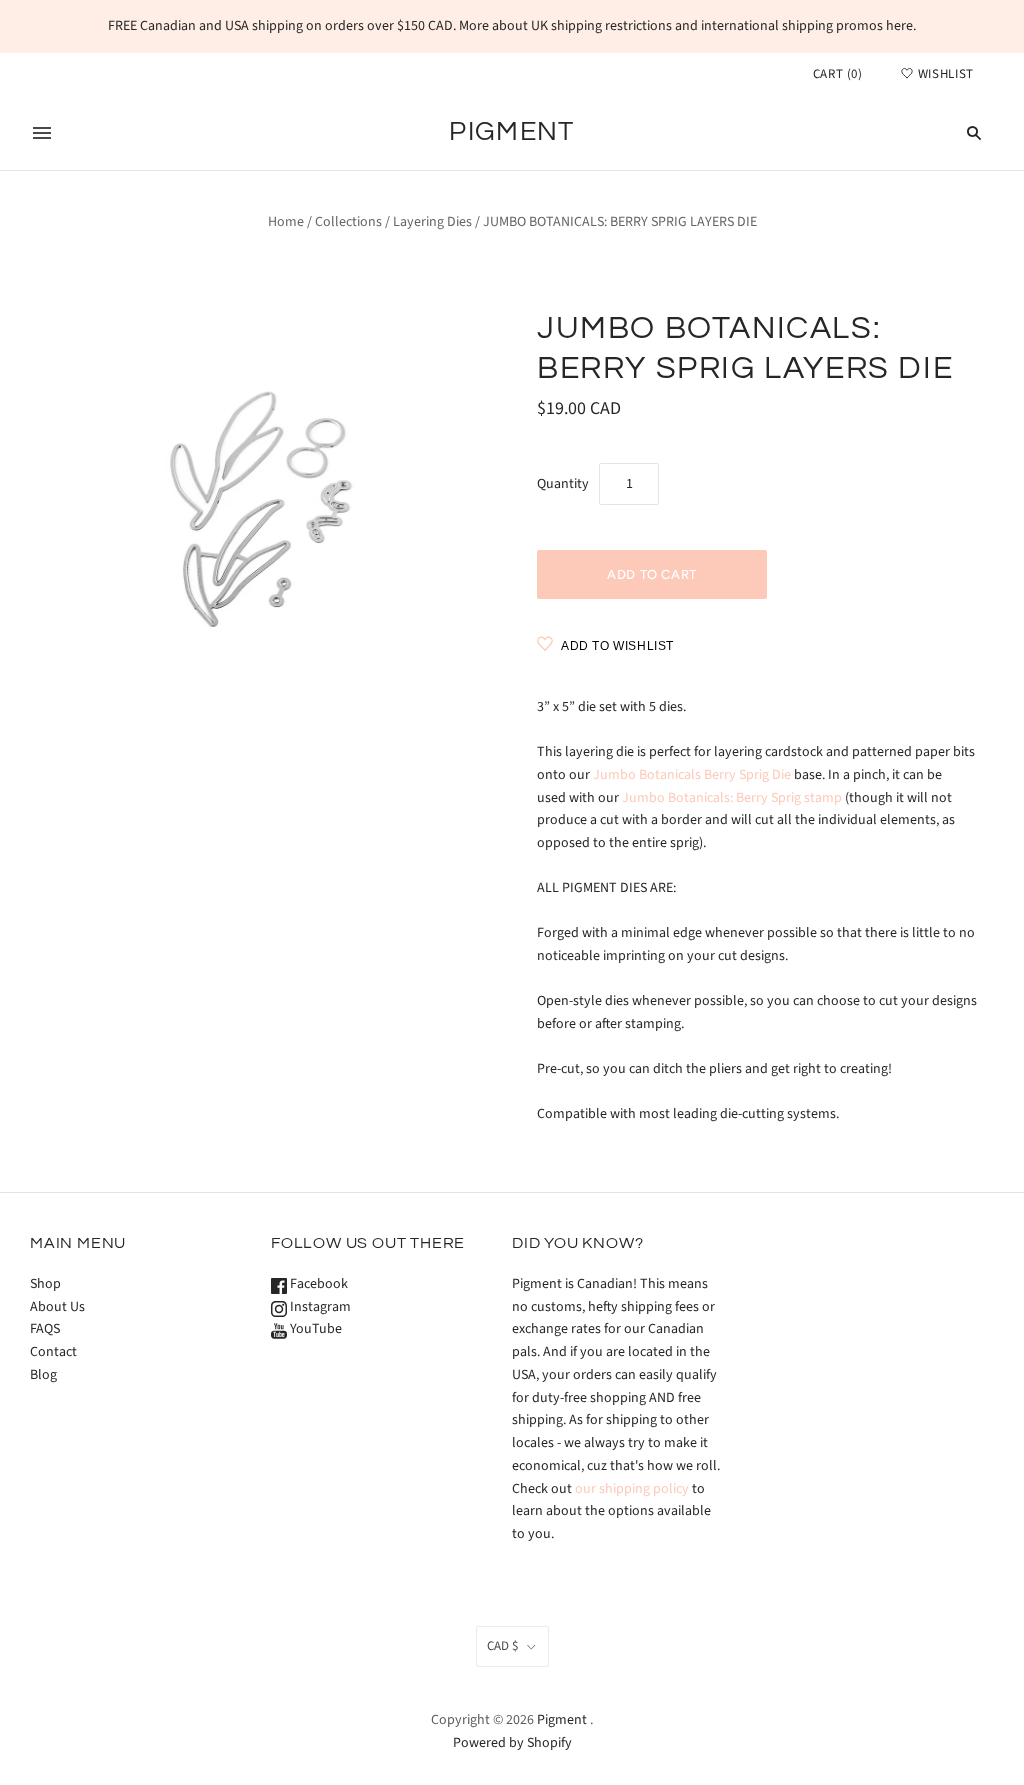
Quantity (563, 484)
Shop (45, 1284)
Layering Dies (432, 222)
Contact (53, 1352)
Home (286, 222)
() (838, 74)
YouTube (314, 1329)
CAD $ (502, 1646)
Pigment (562, 1720)
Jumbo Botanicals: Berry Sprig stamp (732, 798)
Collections (348, 222)
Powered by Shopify (512, 1743)
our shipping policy (632, 1489)
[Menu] (42, 133)
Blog (43, 1375)
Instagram (319, 1307)
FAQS (45, 1329)
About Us (57, 1307)
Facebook (317, 1284)
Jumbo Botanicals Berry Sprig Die (692, 775)
